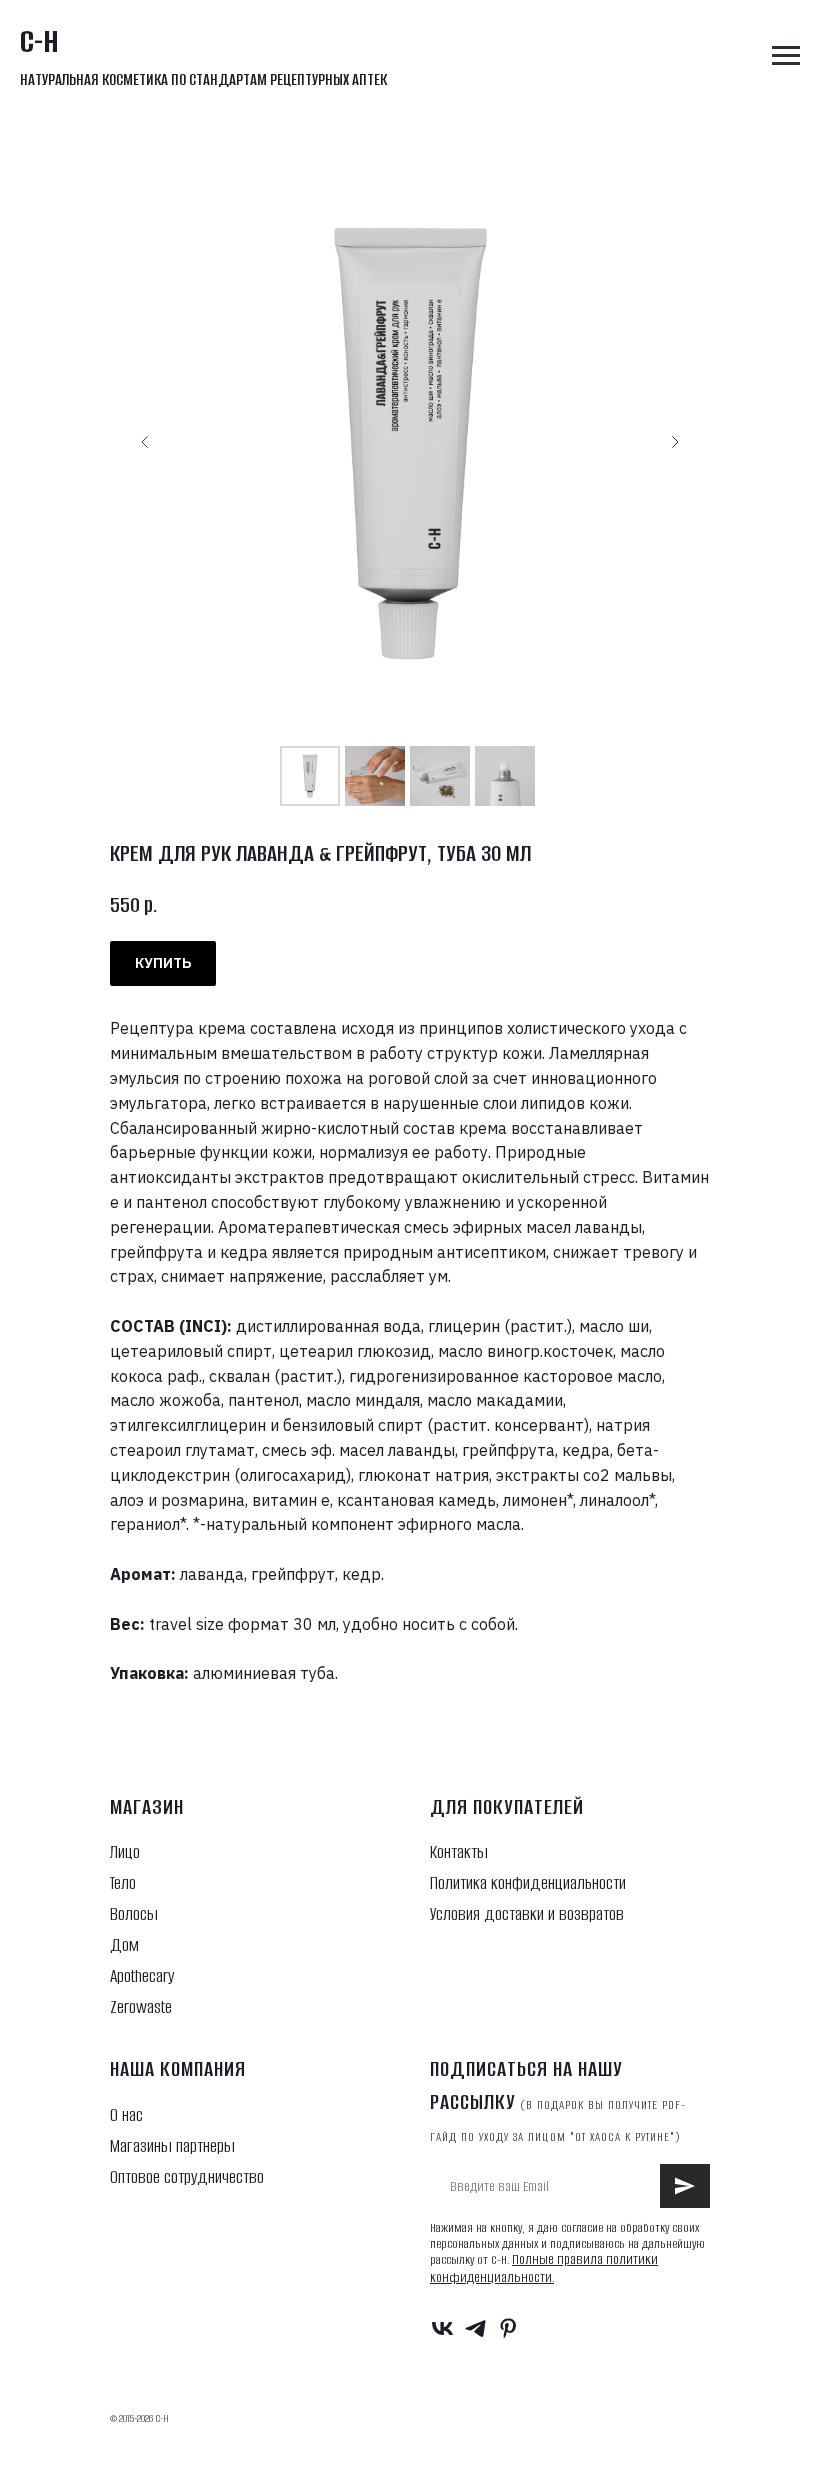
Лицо (125, 1852)
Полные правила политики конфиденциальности (544, 2268)
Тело (123, 1883)
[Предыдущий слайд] (145, 442)
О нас (126, 2115)
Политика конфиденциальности (528, 1883)
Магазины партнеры (172, 2146)
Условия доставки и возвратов (527, 1914)
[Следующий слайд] (675, 442)
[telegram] (475, 2328)
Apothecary (142, 1976)
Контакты (459, 1852)
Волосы (134, 1914)
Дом (124, 1945)
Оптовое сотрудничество (187, 2177)
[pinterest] (508, 2328)
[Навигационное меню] (786, 56)
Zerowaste (141, 2007)
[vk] (442, 2328)
